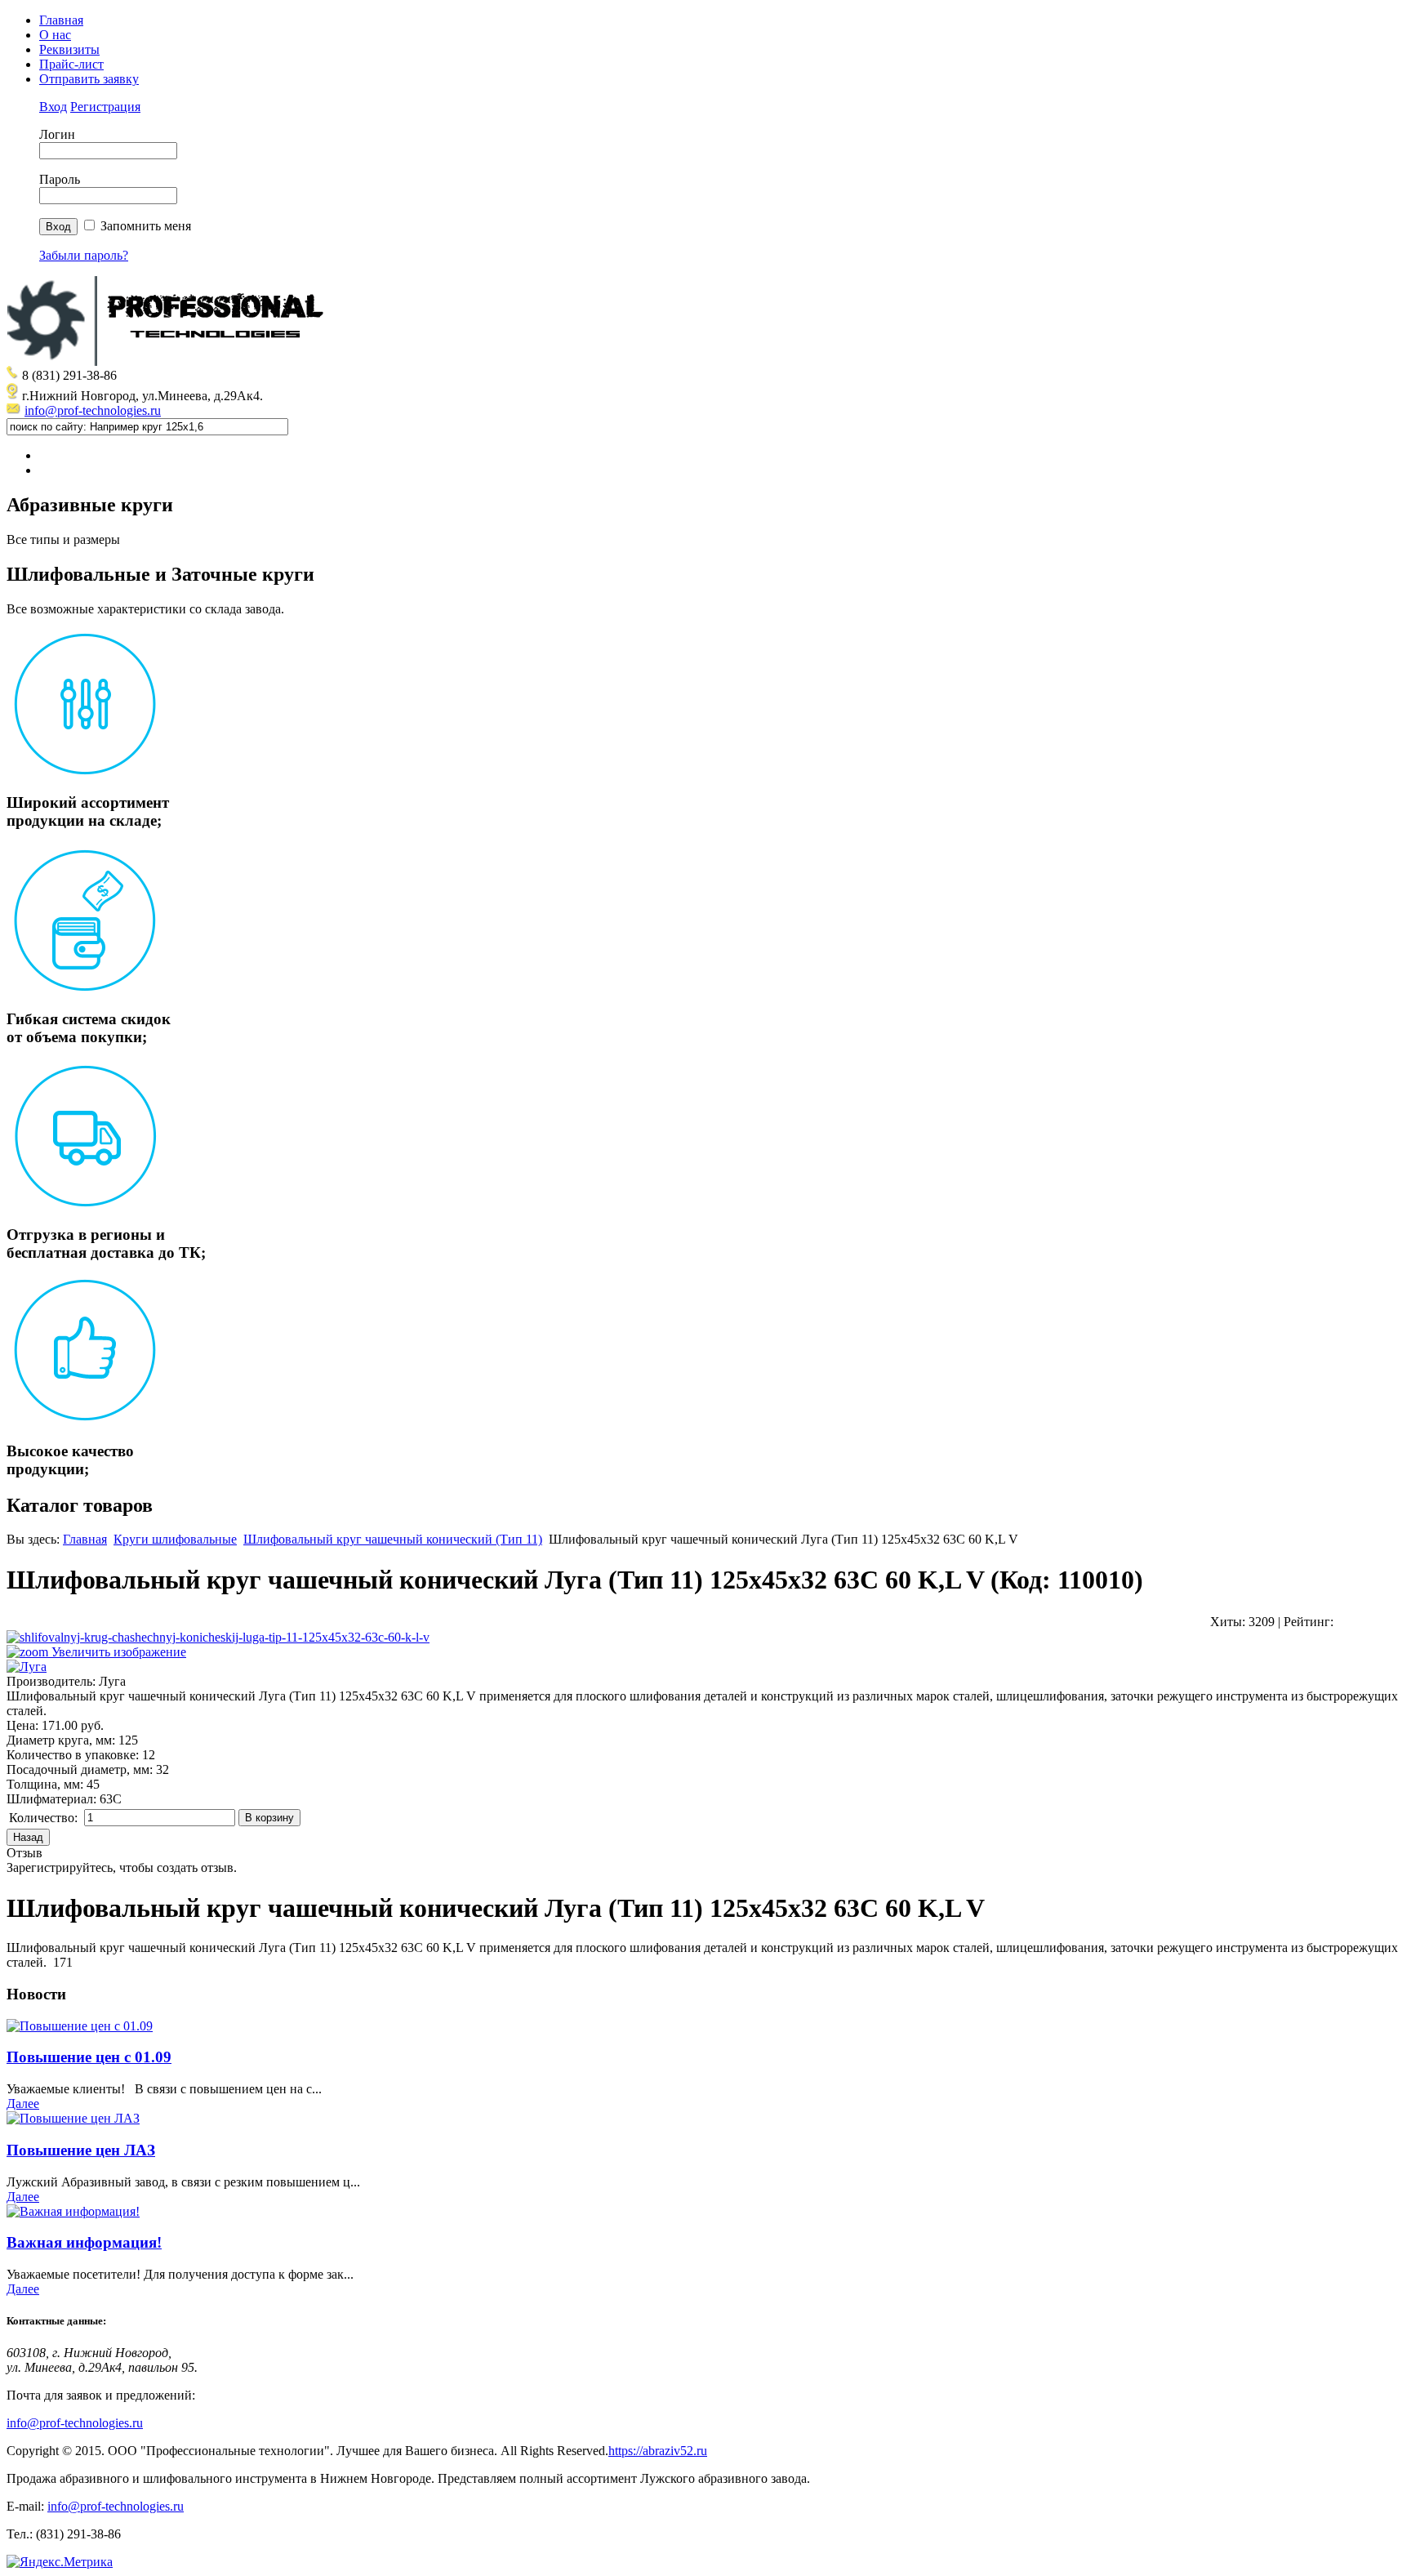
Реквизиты (69, 49)
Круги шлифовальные (175, 1539)
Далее (23, 2104)
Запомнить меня (146, 226)
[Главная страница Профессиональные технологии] (170, 361)
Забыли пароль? (84, 255)
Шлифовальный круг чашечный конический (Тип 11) (393, 1539)
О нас (55, 35)
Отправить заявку (89, 79)
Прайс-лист (71, 64)
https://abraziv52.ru (658, 2451)
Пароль (60, 179)
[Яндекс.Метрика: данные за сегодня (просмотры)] (60, 2562)
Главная (61, 20)
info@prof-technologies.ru (93, 410)
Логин (57, 134)
